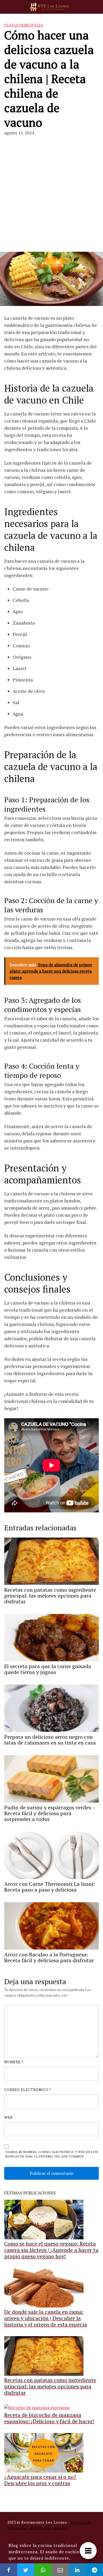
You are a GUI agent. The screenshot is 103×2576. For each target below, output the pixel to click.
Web (8, 2117)
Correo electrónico (28, 2090)
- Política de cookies (48, 2528)
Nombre (14, 2062)
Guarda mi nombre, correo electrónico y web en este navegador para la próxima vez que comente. (52, 2154)
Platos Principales (24, 25)
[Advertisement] (51, 190)
